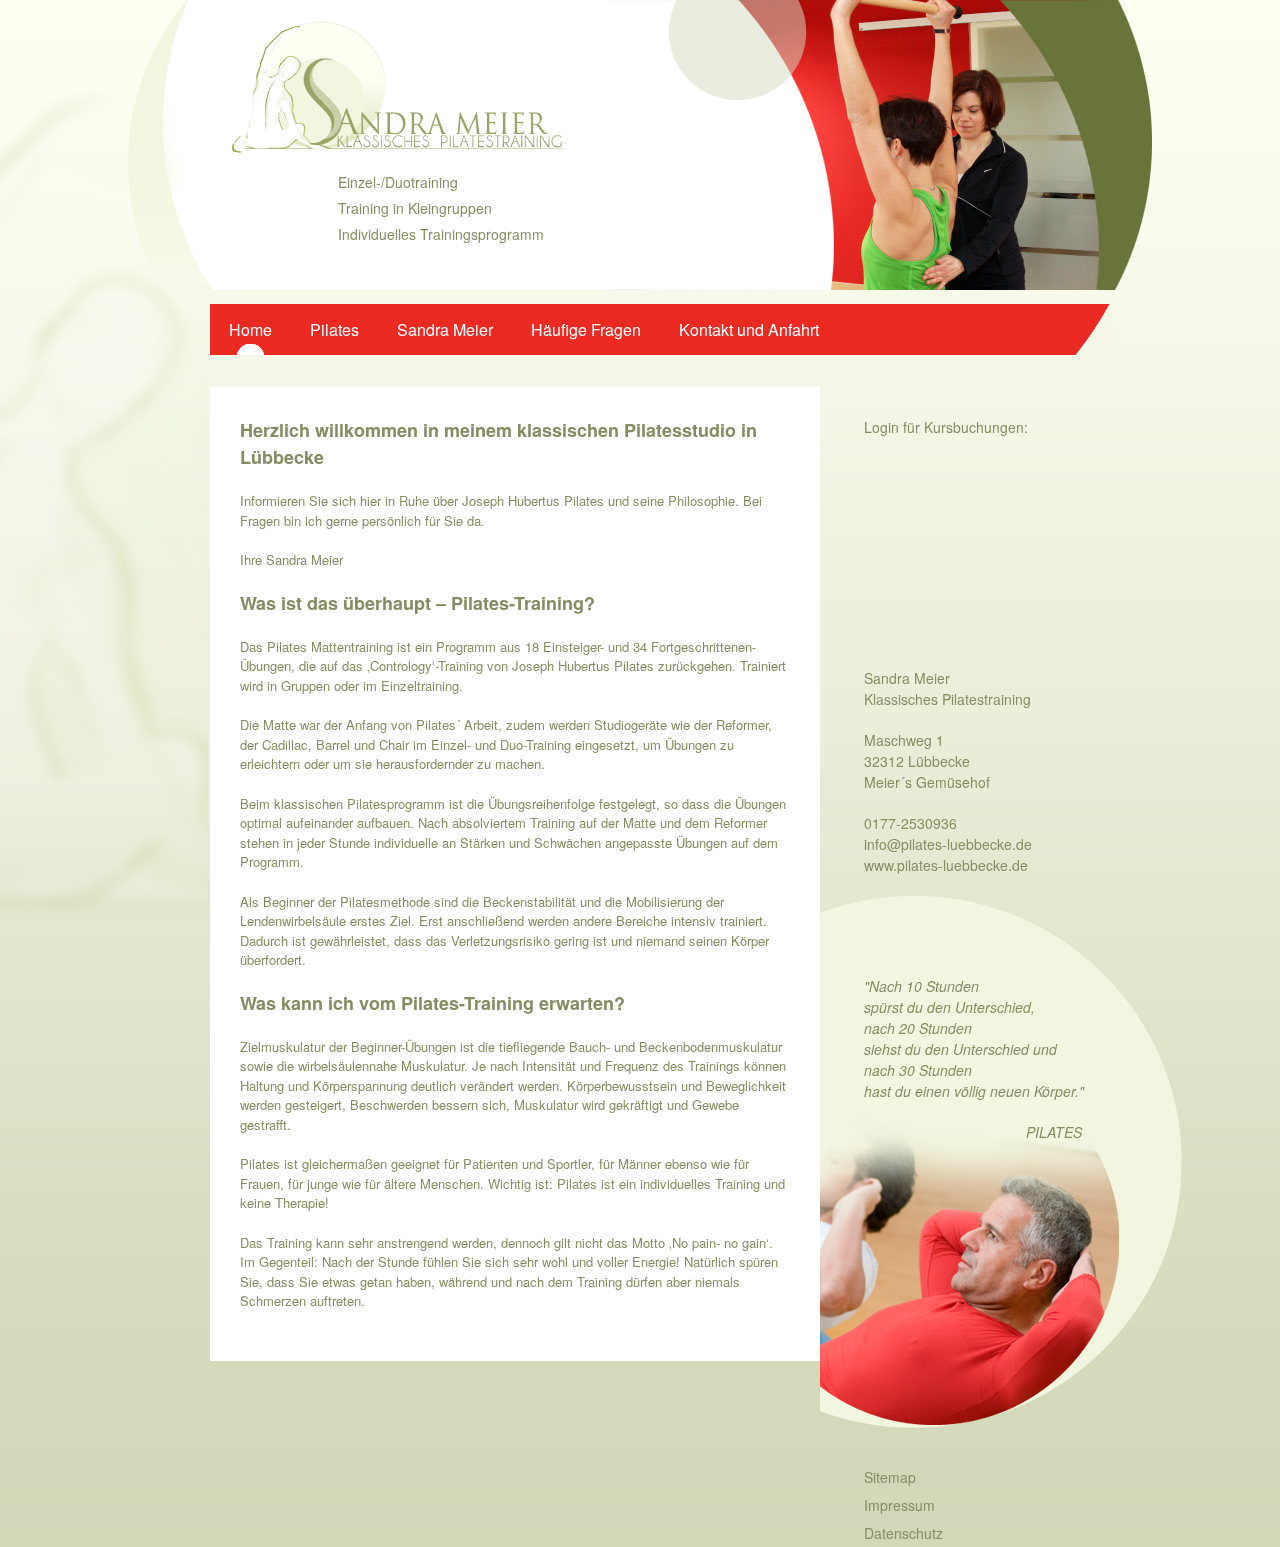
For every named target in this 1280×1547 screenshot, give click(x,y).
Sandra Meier (445, 329)
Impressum (899, 1505)
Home (250, 329)
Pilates (334, 329)
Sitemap (890, 1477)
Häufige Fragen (586, 329)
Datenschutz (903, 1533)
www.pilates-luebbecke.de (946, 865)
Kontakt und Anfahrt (749, 329)
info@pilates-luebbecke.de (948, 844)
